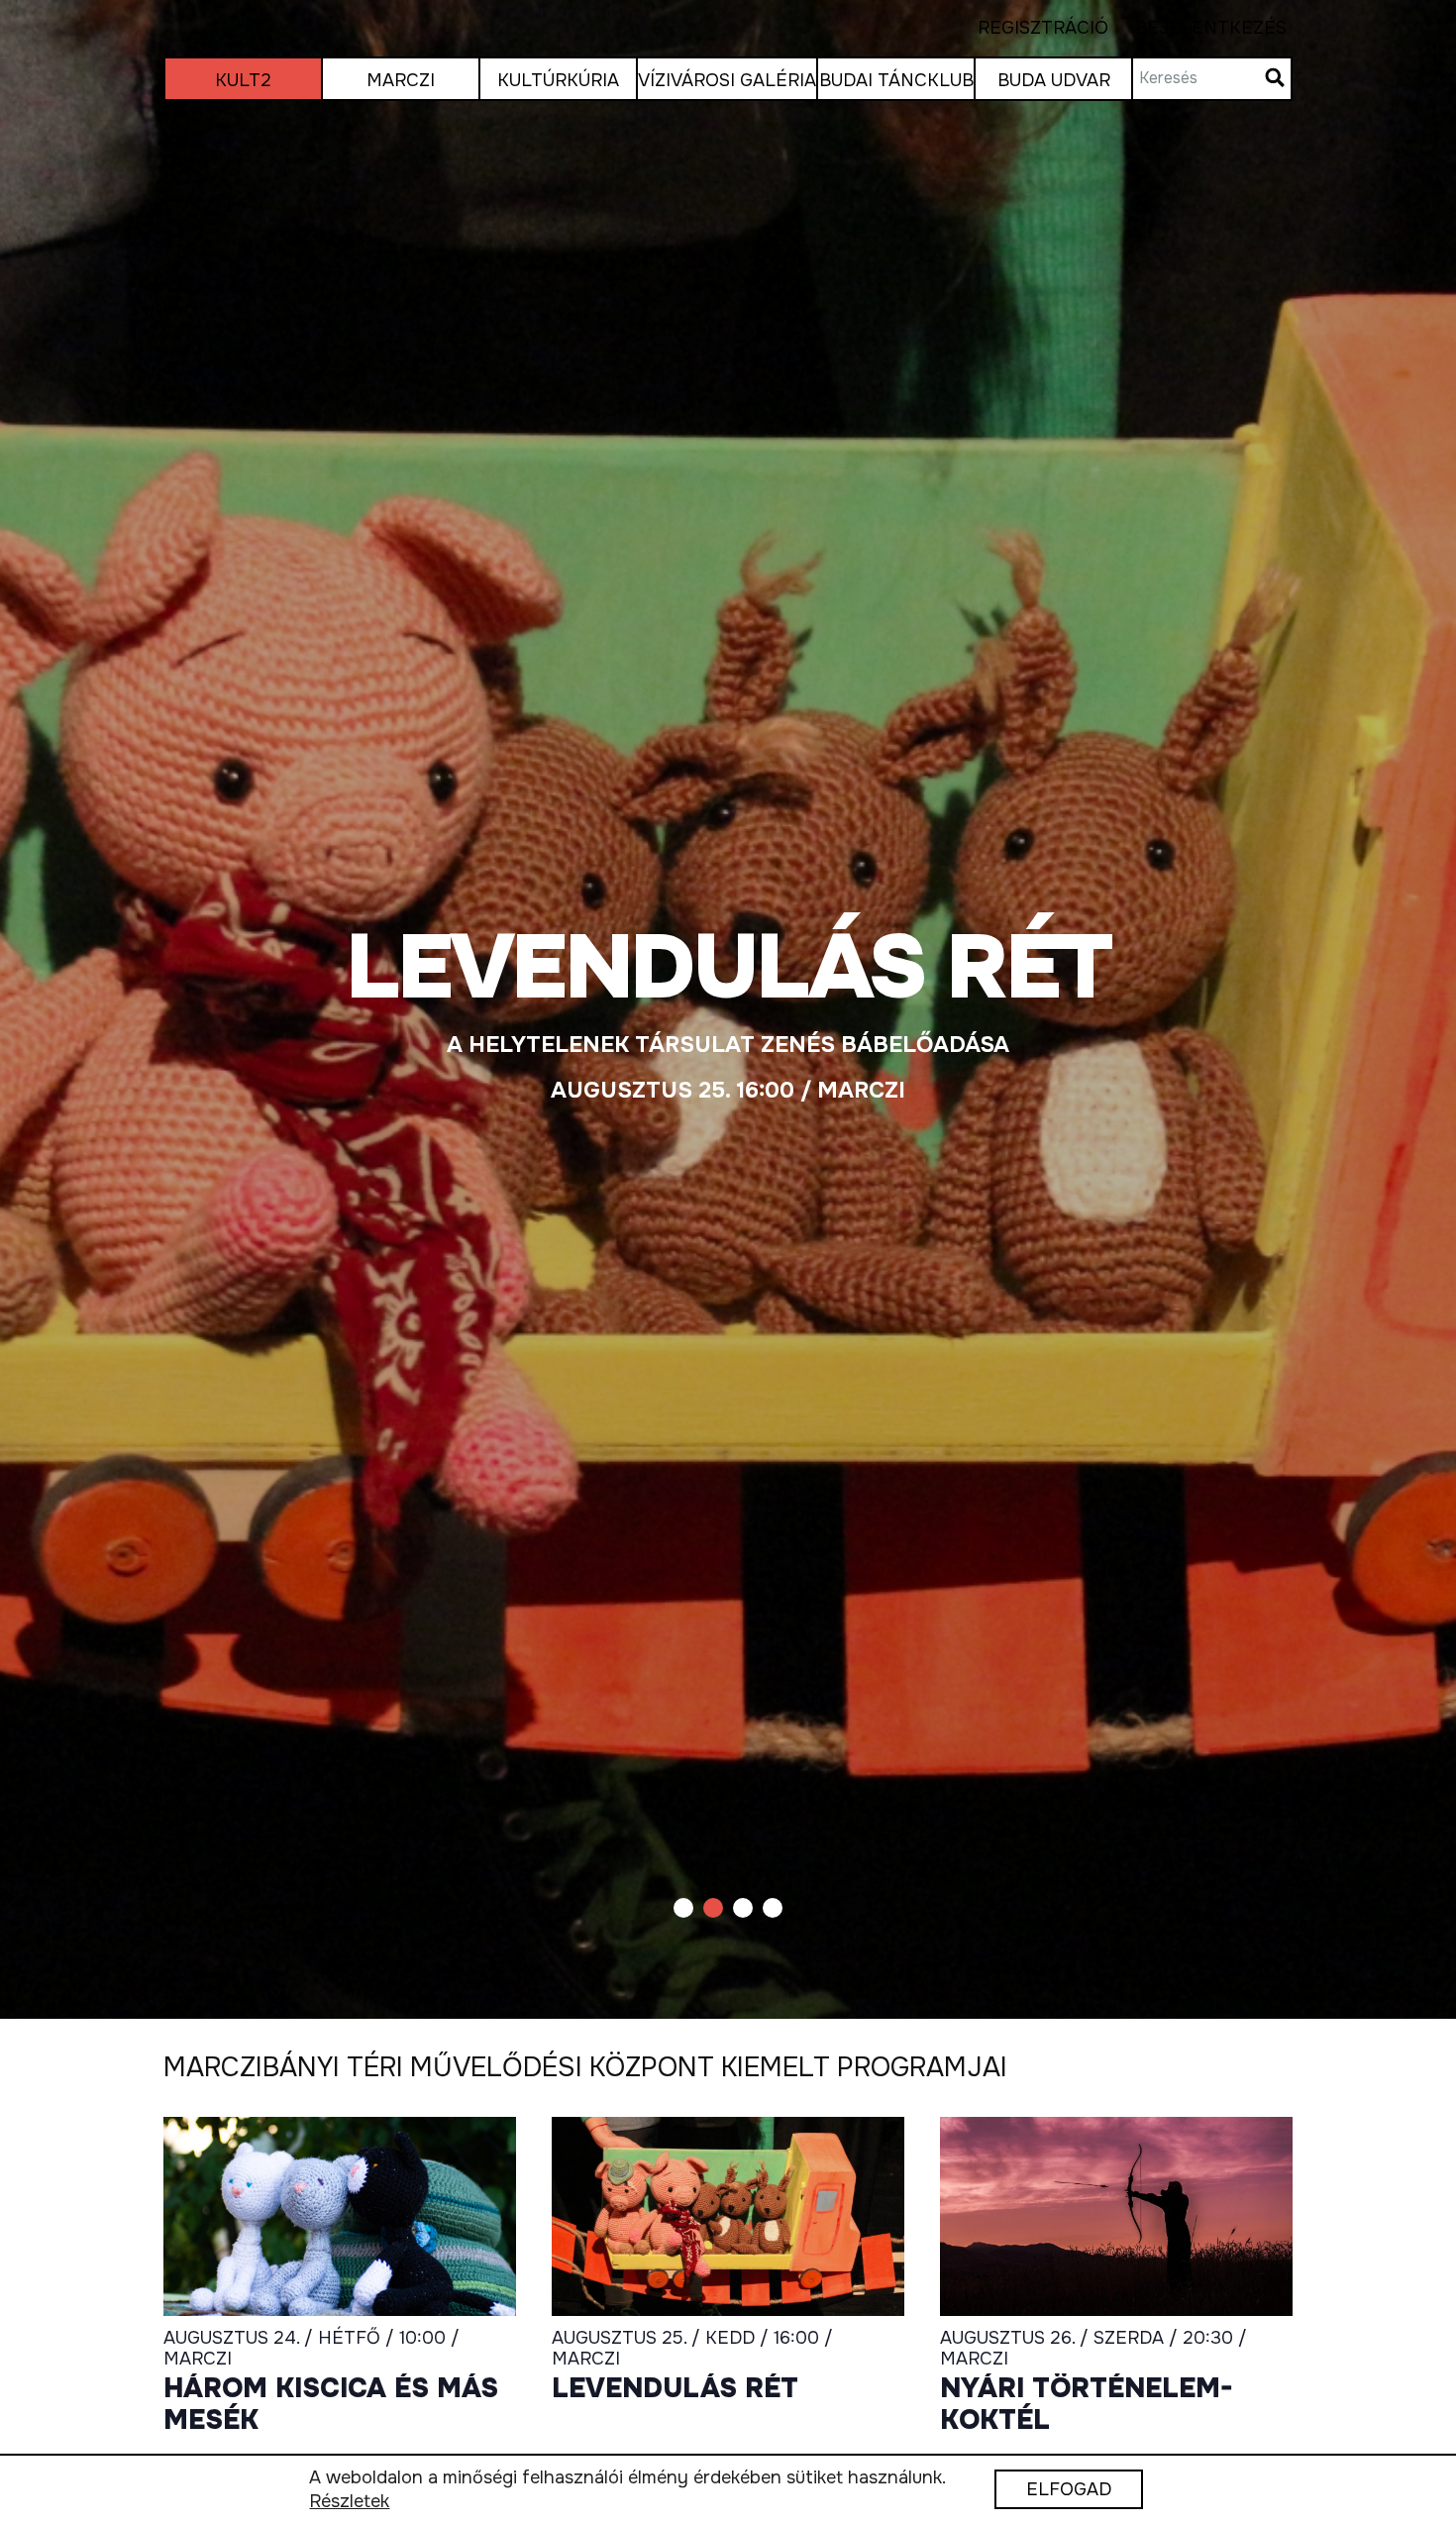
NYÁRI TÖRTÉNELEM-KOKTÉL (1087, 2405)
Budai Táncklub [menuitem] (896, 80)
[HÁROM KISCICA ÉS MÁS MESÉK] (340, 2216)
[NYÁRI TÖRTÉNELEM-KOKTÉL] (1116, 2216)
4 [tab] (773, 1908)
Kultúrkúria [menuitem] (558, 80)
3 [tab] (743, 1908)
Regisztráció (1043, 28)
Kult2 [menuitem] (243, 80)
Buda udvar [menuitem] (1054, 80)
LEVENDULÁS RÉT (675, 2389)
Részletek (349, 2502)
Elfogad (1069, 2490)
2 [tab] (713, 1908)
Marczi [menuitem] (401, 80)
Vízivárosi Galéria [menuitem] (727, 80)
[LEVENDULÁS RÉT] (728, 1009)
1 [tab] (683, 1908)
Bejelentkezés (1197, 28)
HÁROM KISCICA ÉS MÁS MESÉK (331, 2405)
